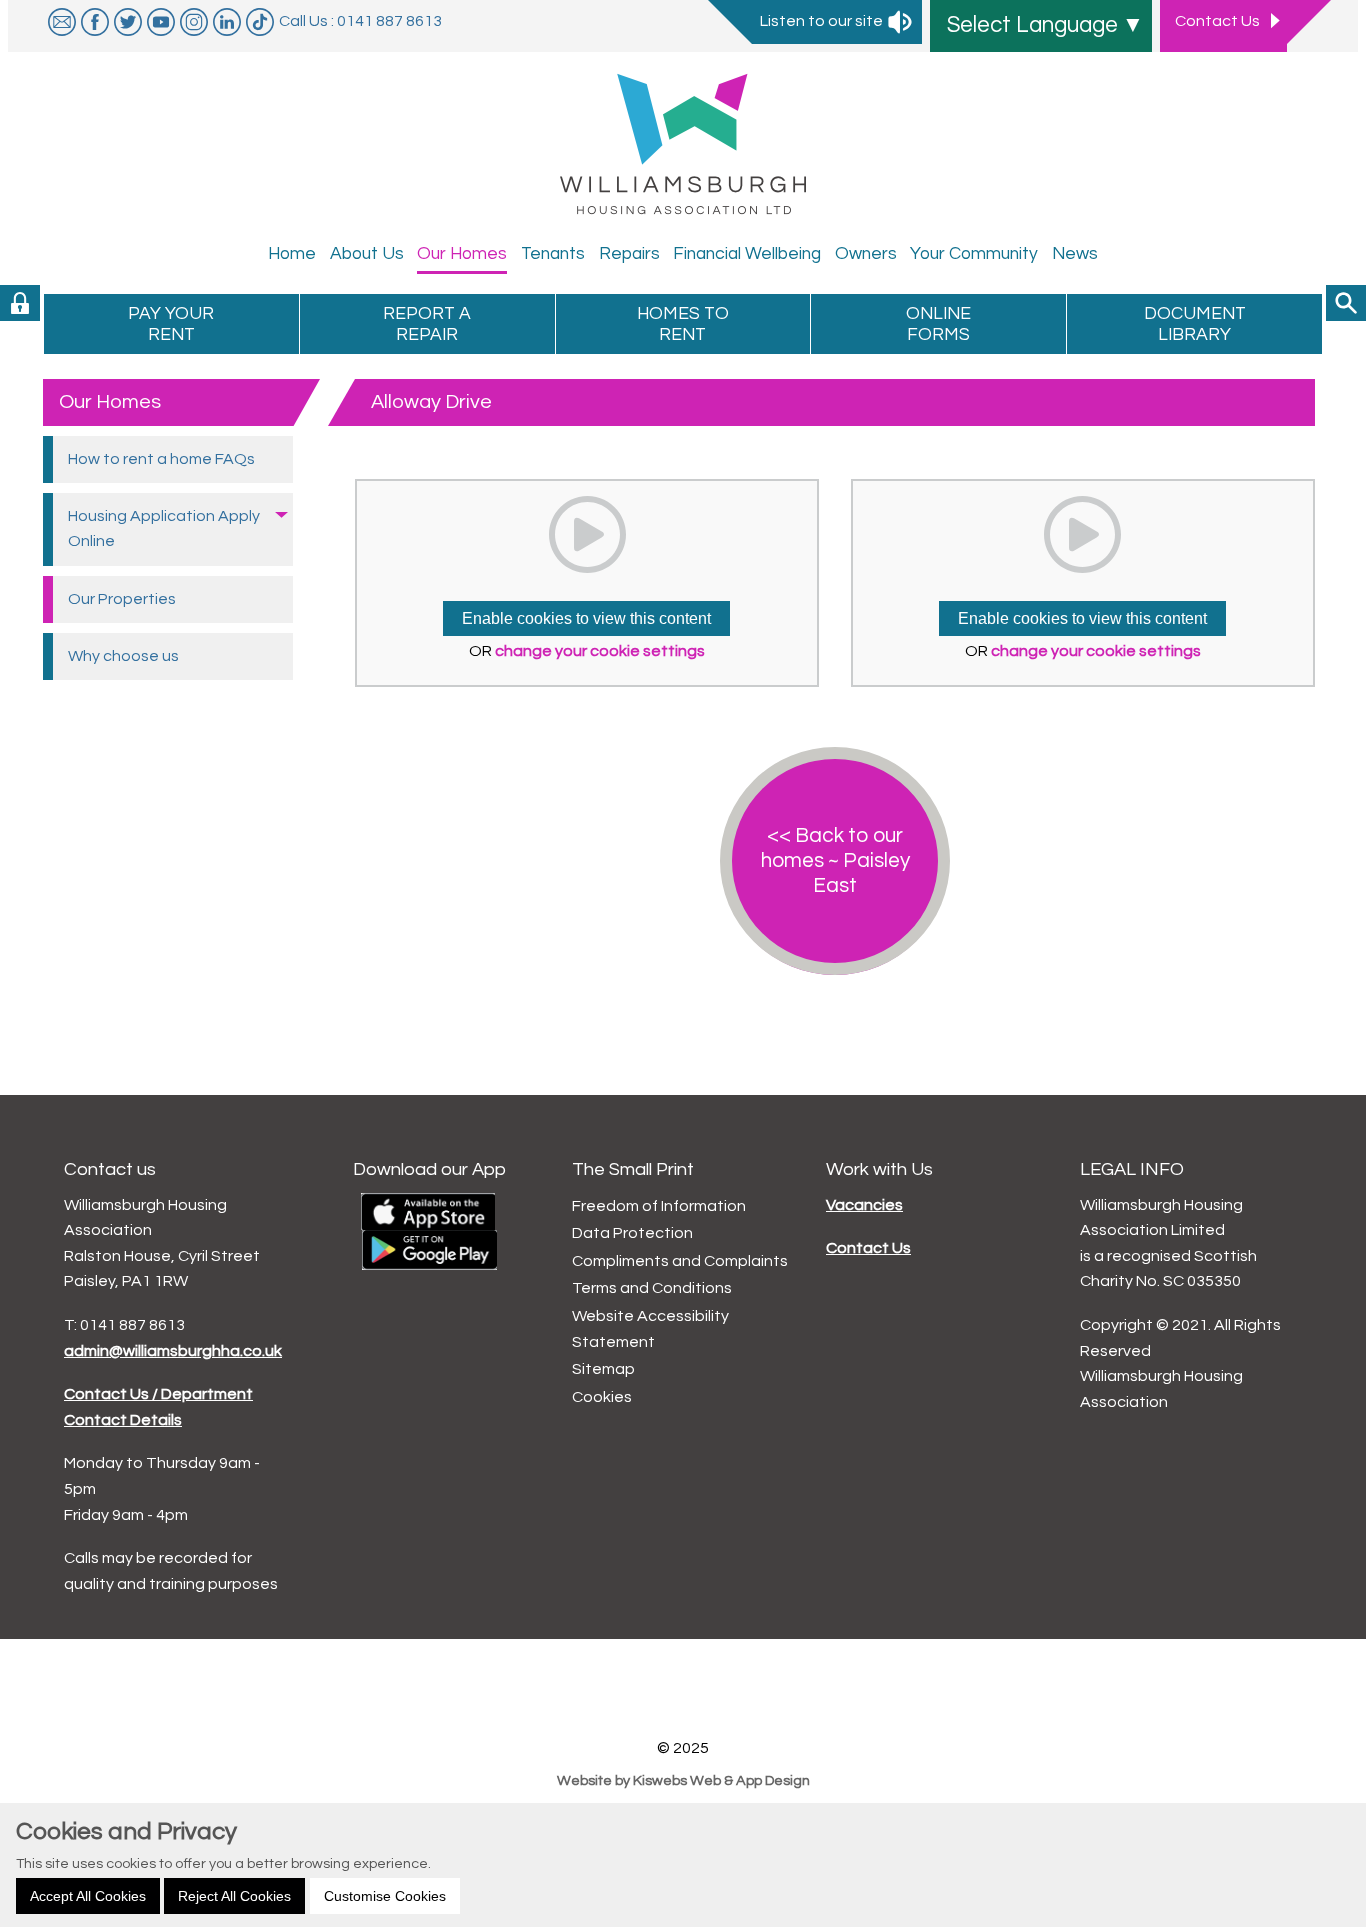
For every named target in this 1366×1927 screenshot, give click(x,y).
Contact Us (868, 1248)
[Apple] (428, 1210)
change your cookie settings (600, 651)
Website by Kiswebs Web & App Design (683, 1780)
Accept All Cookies (88, 1895)
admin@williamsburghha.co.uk (173, 1351)
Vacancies (864, 1205)
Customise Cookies (385, 1895)
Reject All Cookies (234, 1895)
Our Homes (110, 402)
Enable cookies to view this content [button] (586, 618)
